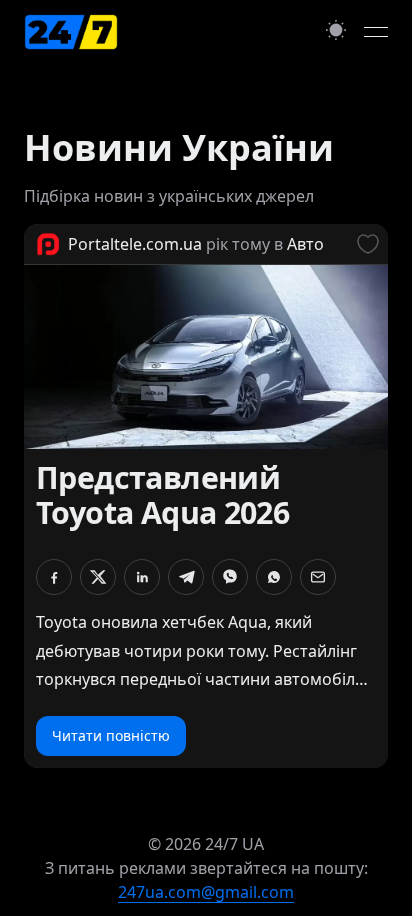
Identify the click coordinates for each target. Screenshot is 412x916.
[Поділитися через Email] (318, 577)
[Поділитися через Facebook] (54, 577)
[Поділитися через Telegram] (186, 577)
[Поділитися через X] (98, 577)
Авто (305, 244)
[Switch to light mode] (336, 29)
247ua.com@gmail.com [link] (206, 892)
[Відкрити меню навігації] (376, 32)
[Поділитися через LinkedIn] (142, 577)
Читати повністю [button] (111, 735)
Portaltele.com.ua (135, 244)
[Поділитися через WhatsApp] (274, 577)
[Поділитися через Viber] (230, 577)
